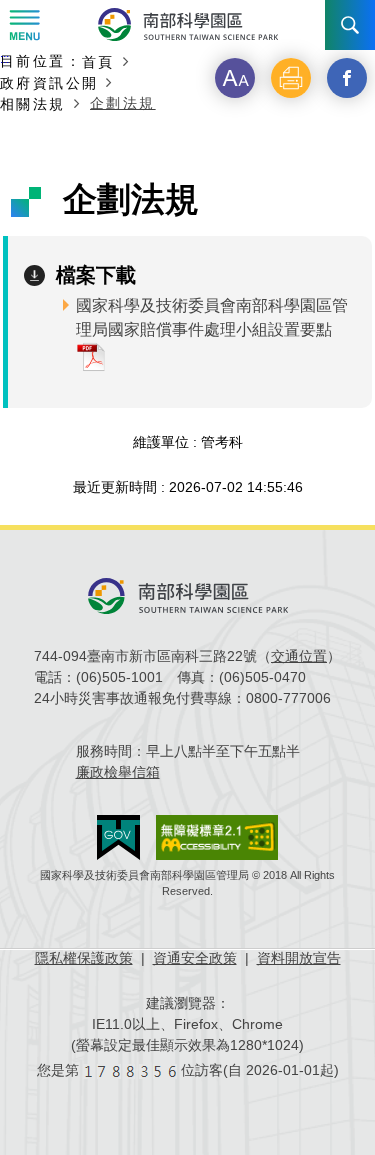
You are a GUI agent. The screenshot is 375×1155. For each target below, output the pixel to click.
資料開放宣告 (299, 958)
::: (4, 59)
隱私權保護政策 (84, 958)
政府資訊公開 (49, 82)
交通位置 (299, 656)
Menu (25, 25)
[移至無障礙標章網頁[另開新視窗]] (217, 837)
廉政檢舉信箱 (118, 772)
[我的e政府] (118, 837)
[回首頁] (188, 24)
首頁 (98, 61)
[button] (235, 78)
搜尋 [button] (350, 25)
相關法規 (33, 103)
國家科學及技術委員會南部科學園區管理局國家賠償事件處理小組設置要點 (212, 317)
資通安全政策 (195, 958)
